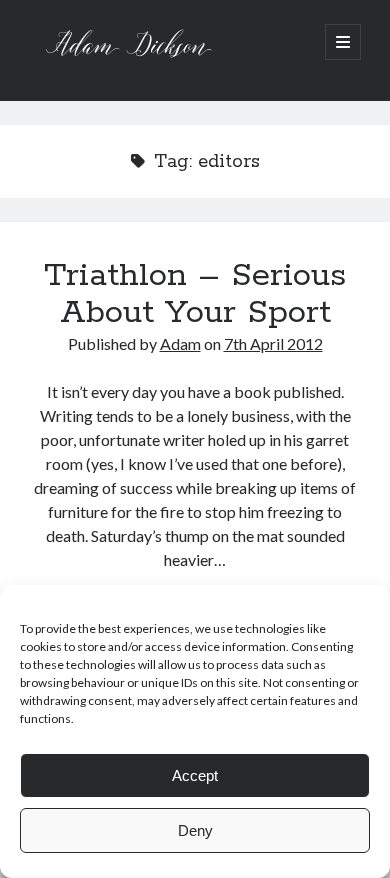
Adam (180, 343)
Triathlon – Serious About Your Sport (195, 294)
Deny (195, 830)
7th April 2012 (273, 343)
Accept (195, 775)
